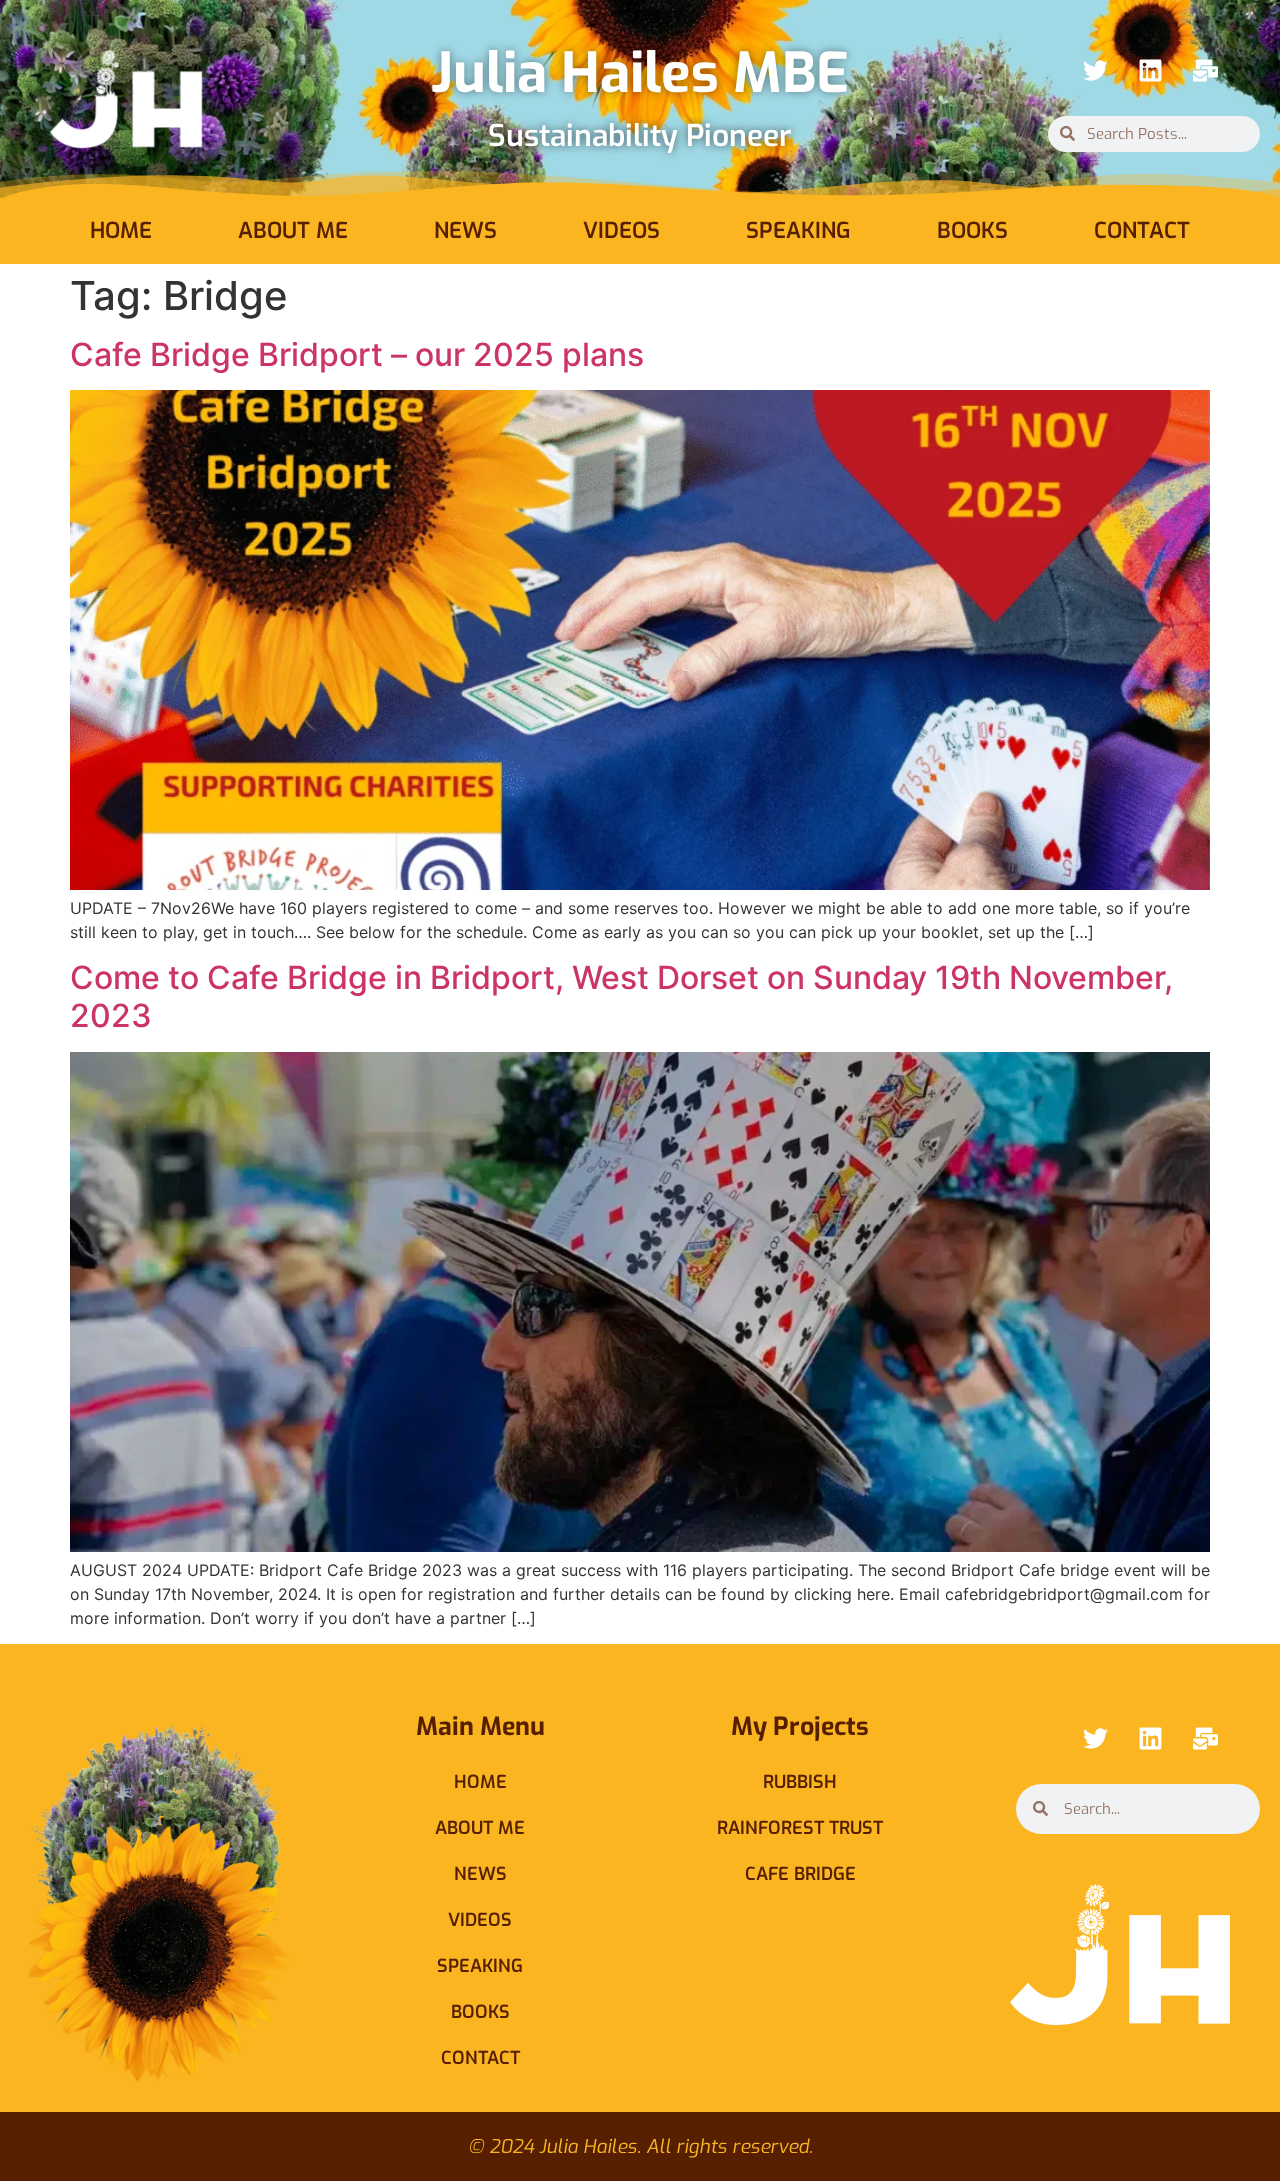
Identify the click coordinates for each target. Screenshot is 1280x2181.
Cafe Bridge (800, 1874)
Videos (621, 230)
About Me (293, 230)
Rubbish (800, 1782)
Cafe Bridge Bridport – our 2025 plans (357, 354)
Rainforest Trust (800, 1828)
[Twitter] (1095, 71)
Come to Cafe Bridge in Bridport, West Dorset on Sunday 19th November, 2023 (621, 996)
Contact (1142, 230)
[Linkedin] (1150, 71)
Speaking (798, 230)
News (465, 230)
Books (972, 230)
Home (121, 230)
